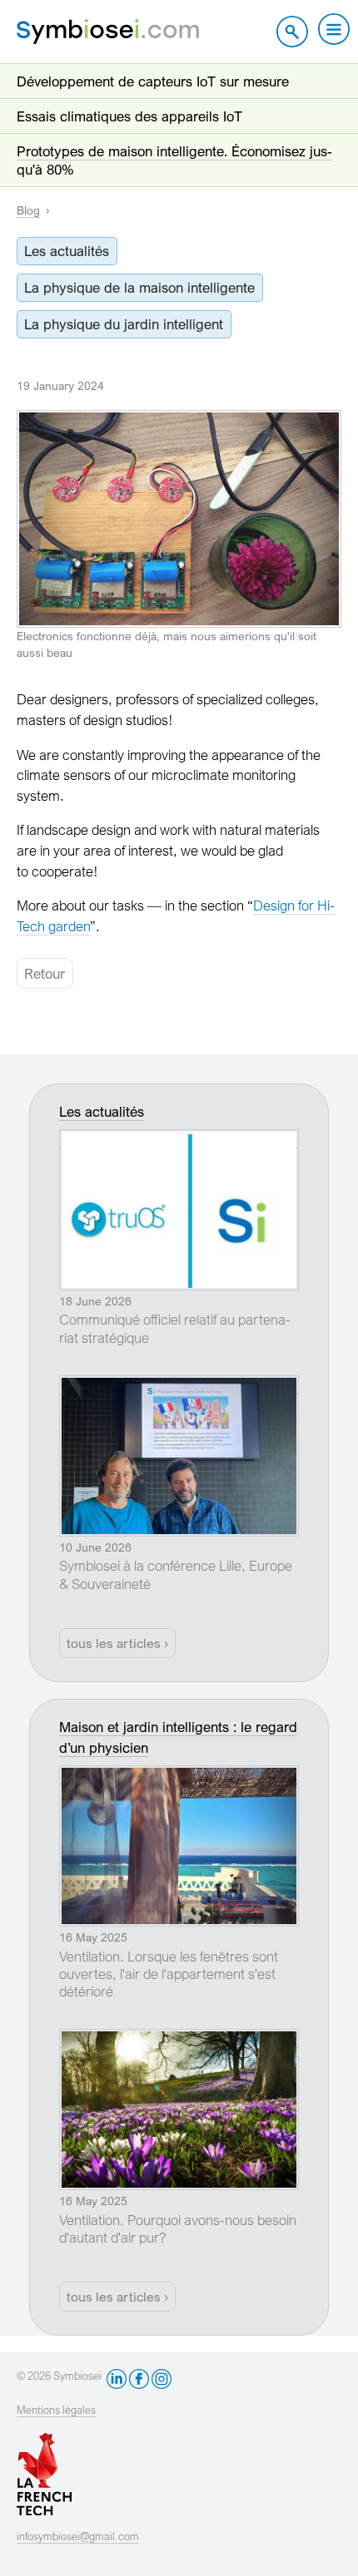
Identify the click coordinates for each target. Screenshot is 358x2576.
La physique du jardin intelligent (124, 324)
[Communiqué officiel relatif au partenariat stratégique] (179, 1139)
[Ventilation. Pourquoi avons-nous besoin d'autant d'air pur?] (179, 2039)
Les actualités (67, 251)
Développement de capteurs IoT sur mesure (153, 81)
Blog (28, 210)
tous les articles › (117, 1643)
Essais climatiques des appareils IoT (129, 116)
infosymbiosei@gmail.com (78, 2537)
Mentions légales (56, 2410)
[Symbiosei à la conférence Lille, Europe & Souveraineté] (179, 1385)
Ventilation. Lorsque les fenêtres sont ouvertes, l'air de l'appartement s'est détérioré (169, 1974)
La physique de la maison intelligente (139, 287)
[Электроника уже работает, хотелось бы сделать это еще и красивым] (179, 420)
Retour (45, 973)
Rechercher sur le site (292, 32)
